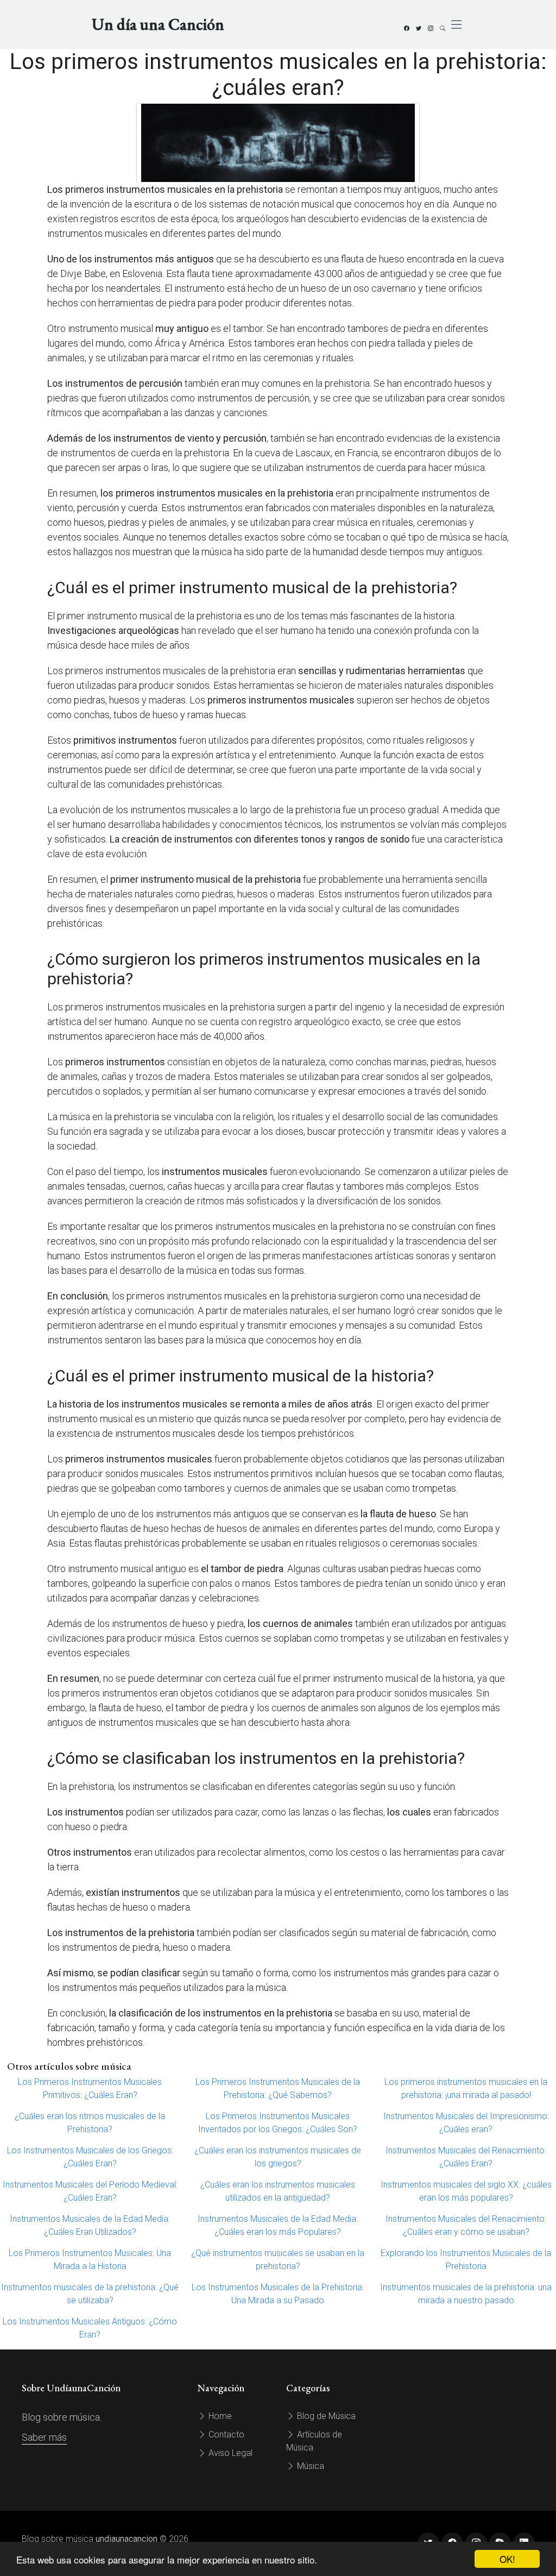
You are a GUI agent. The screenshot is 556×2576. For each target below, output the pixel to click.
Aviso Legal (229, 2453)
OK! (507, 2559)
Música (309, 2466)
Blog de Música (325, 2416)
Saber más (44, 2437)
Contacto (225, 2434)
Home (219, 2416)
